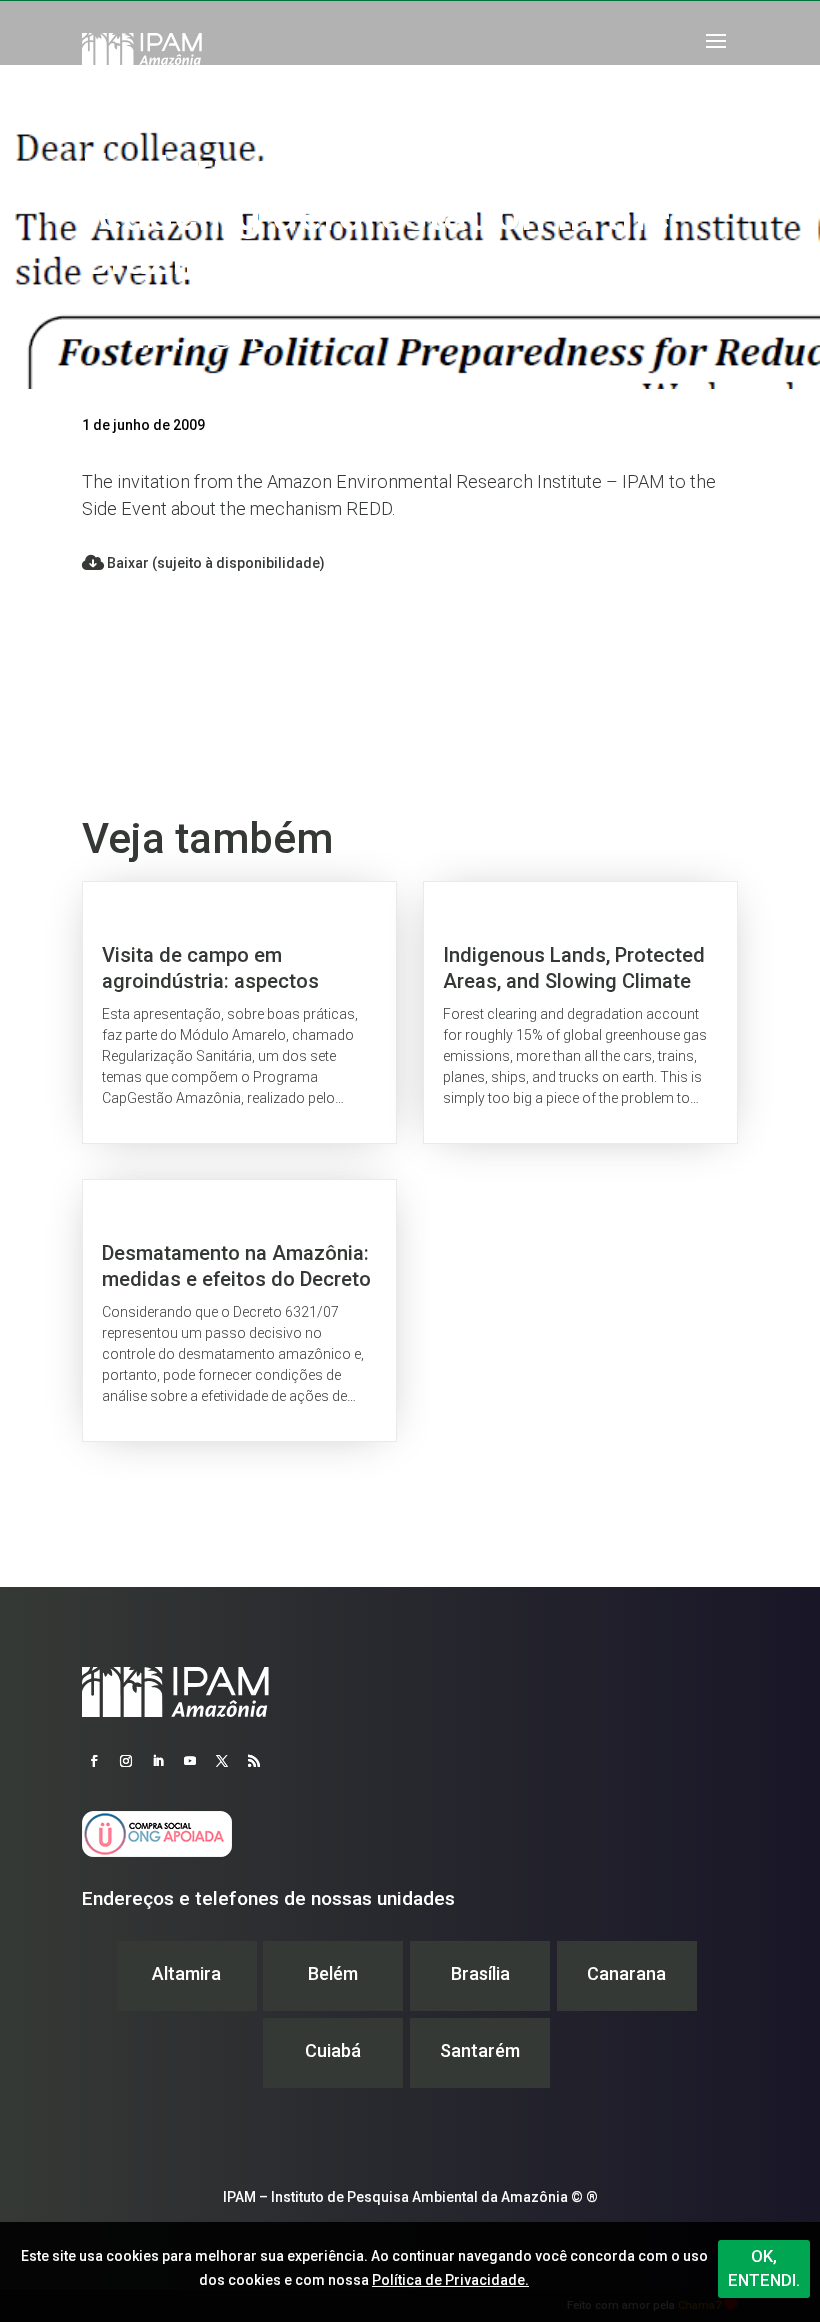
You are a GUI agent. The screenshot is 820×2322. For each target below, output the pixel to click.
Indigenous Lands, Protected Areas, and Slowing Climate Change (580, 1012)
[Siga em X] (222, 1761)
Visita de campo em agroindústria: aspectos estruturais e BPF (239, 1012)
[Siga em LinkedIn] (158, 1761)
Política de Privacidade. (450, 2280)
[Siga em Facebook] (94, 1761)
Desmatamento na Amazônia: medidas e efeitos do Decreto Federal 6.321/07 (239, 1310)
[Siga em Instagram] (126, 1761)
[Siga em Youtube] (190, 1761)
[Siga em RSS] (254, 1761)
